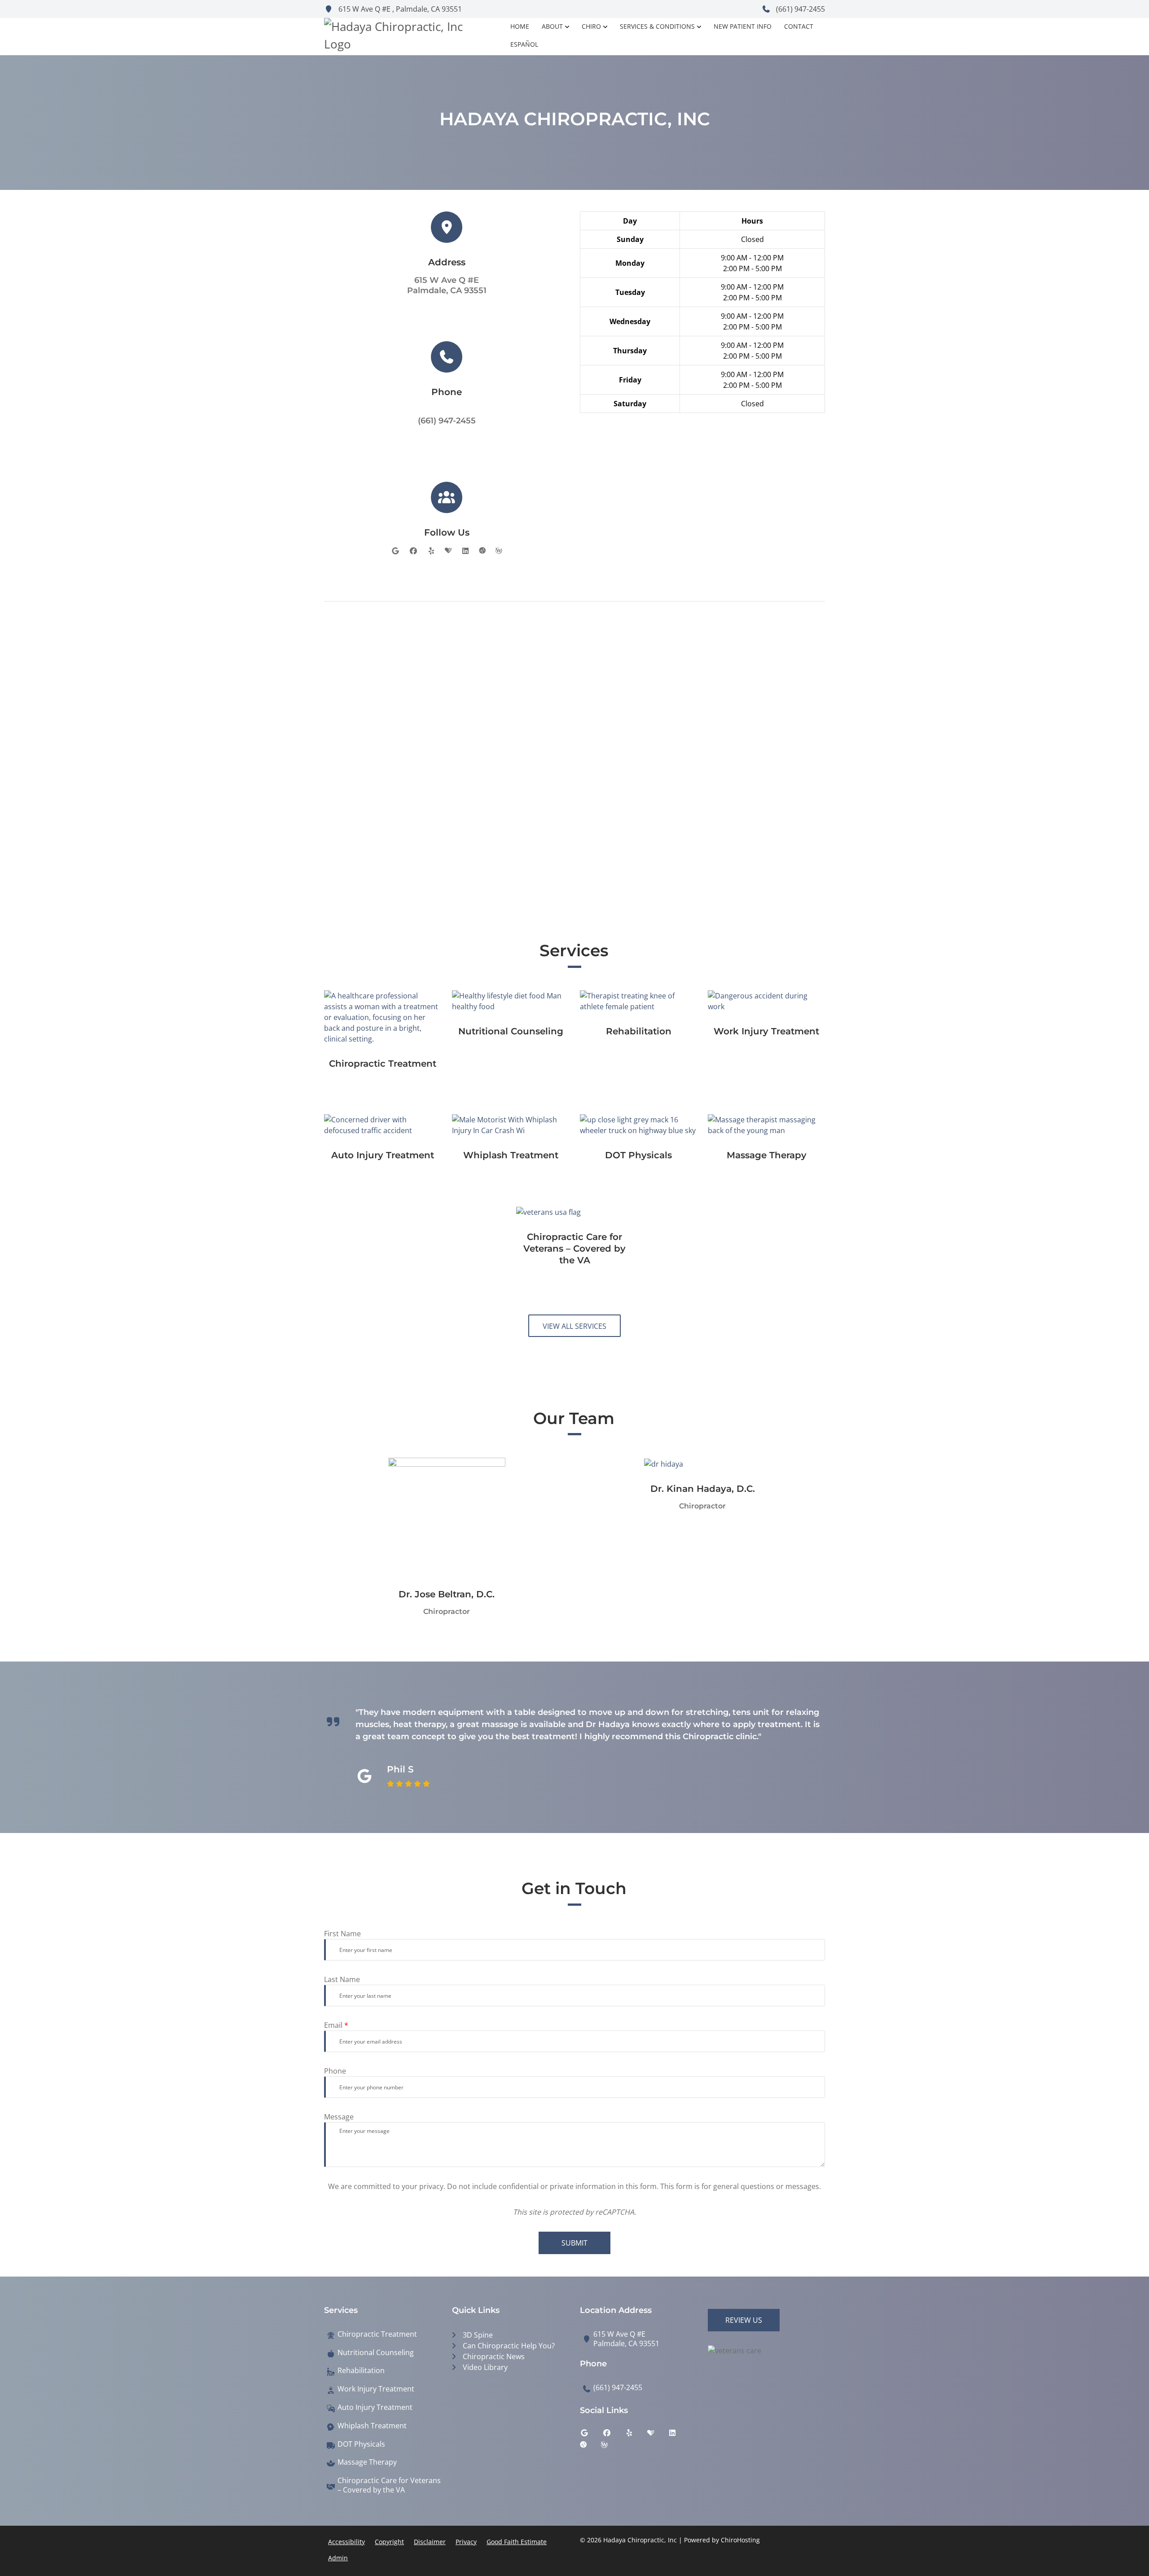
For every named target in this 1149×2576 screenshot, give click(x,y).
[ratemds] (482, 551)
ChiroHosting (740, 2540)
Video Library (485, 2367)
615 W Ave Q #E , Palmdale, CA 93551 (399, 9)
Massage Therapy (367, 2462)
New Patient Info (743, 26)
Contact (799, 26)
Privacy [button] (466, 2542)
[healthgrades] (448, 551)
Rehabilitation (361, 2371)
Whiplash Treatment (372, 2426)
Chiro (591, 26)
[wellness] (499, 551)
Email (336, 2025)
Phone (335, 2071)
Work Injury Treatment (376, 2389)
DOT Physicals (361, 2444)
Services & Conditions (657, 26)
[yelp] (431, 551)
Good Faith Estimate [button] (517, 2542)
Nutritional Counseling (376, 2353)
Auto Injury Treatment (375, 2407)
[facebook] (413, 551)
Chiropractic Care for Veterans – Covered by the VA (389, 2485)
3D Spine (478, 2335)
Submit (574, 2243)
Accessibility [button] (346, 2542)
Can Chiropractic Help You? (509, 2346)
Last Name (342, 1979)
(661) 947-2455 (800, 9)
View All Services (574, 1326)
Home (520, 26)
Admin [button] (338, 2558)
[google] (395, 551)
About (552, 26)
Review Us (744, 2320)
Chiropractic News (494, 2356)
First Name (342, 1934)
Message (339, 2117)
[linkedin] (465, 551)
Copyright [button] (389, 2542)
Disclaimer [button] (430, 2542)
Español (524, 44)
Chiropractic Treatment (377, 2334)
